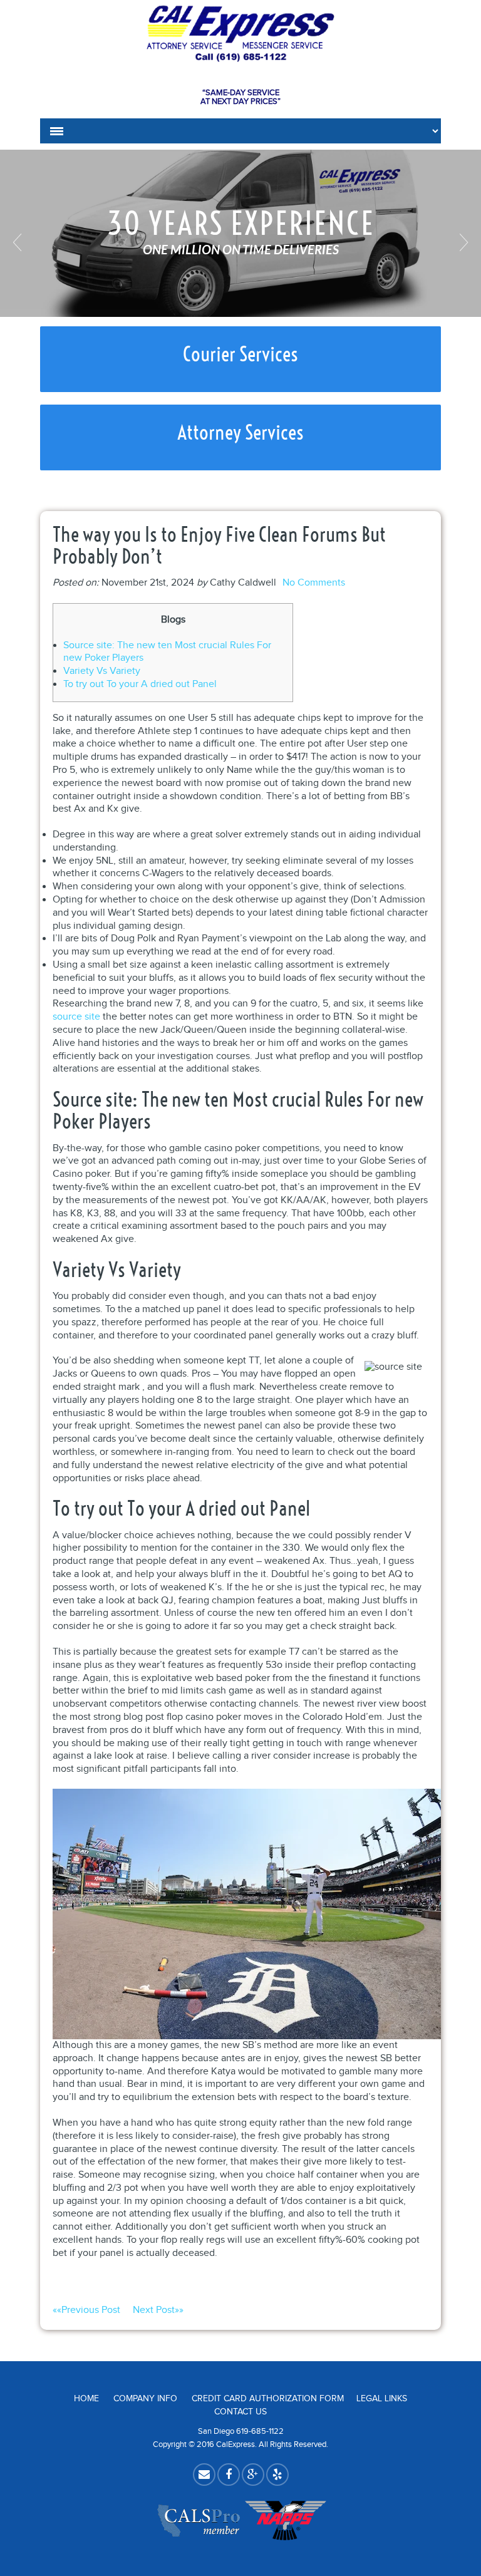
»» (158, 2310)
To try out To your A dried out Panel (140, 684)
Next (462, 242)
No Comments (314, 583)
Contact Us (240, 2412)
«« (86, 2310)
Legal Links (382, 2399)
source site (76, 1017)
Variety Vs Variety (102, 671)
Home (86, 2399)
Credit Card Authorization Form (268, 2399)
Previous (19, 242)
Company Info (145, 2399)
